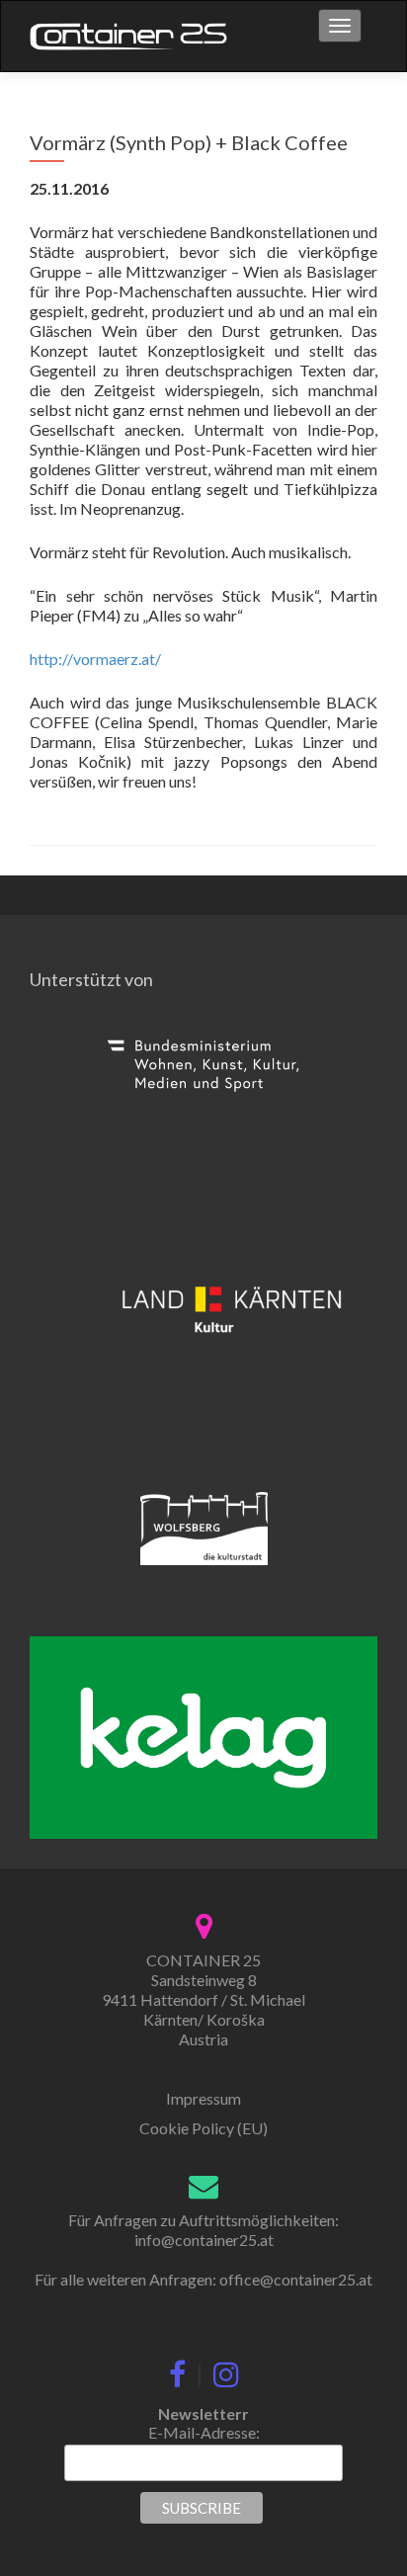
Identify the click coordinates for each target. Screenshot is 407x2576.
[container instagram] (226, 2370)
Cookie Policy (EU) (203, 2128)
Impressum (203, 2098)
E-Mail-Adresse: (204, 2432)
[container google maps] (204, 1923)
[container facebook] (177, 2370)
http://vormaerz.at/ (95, 659)
